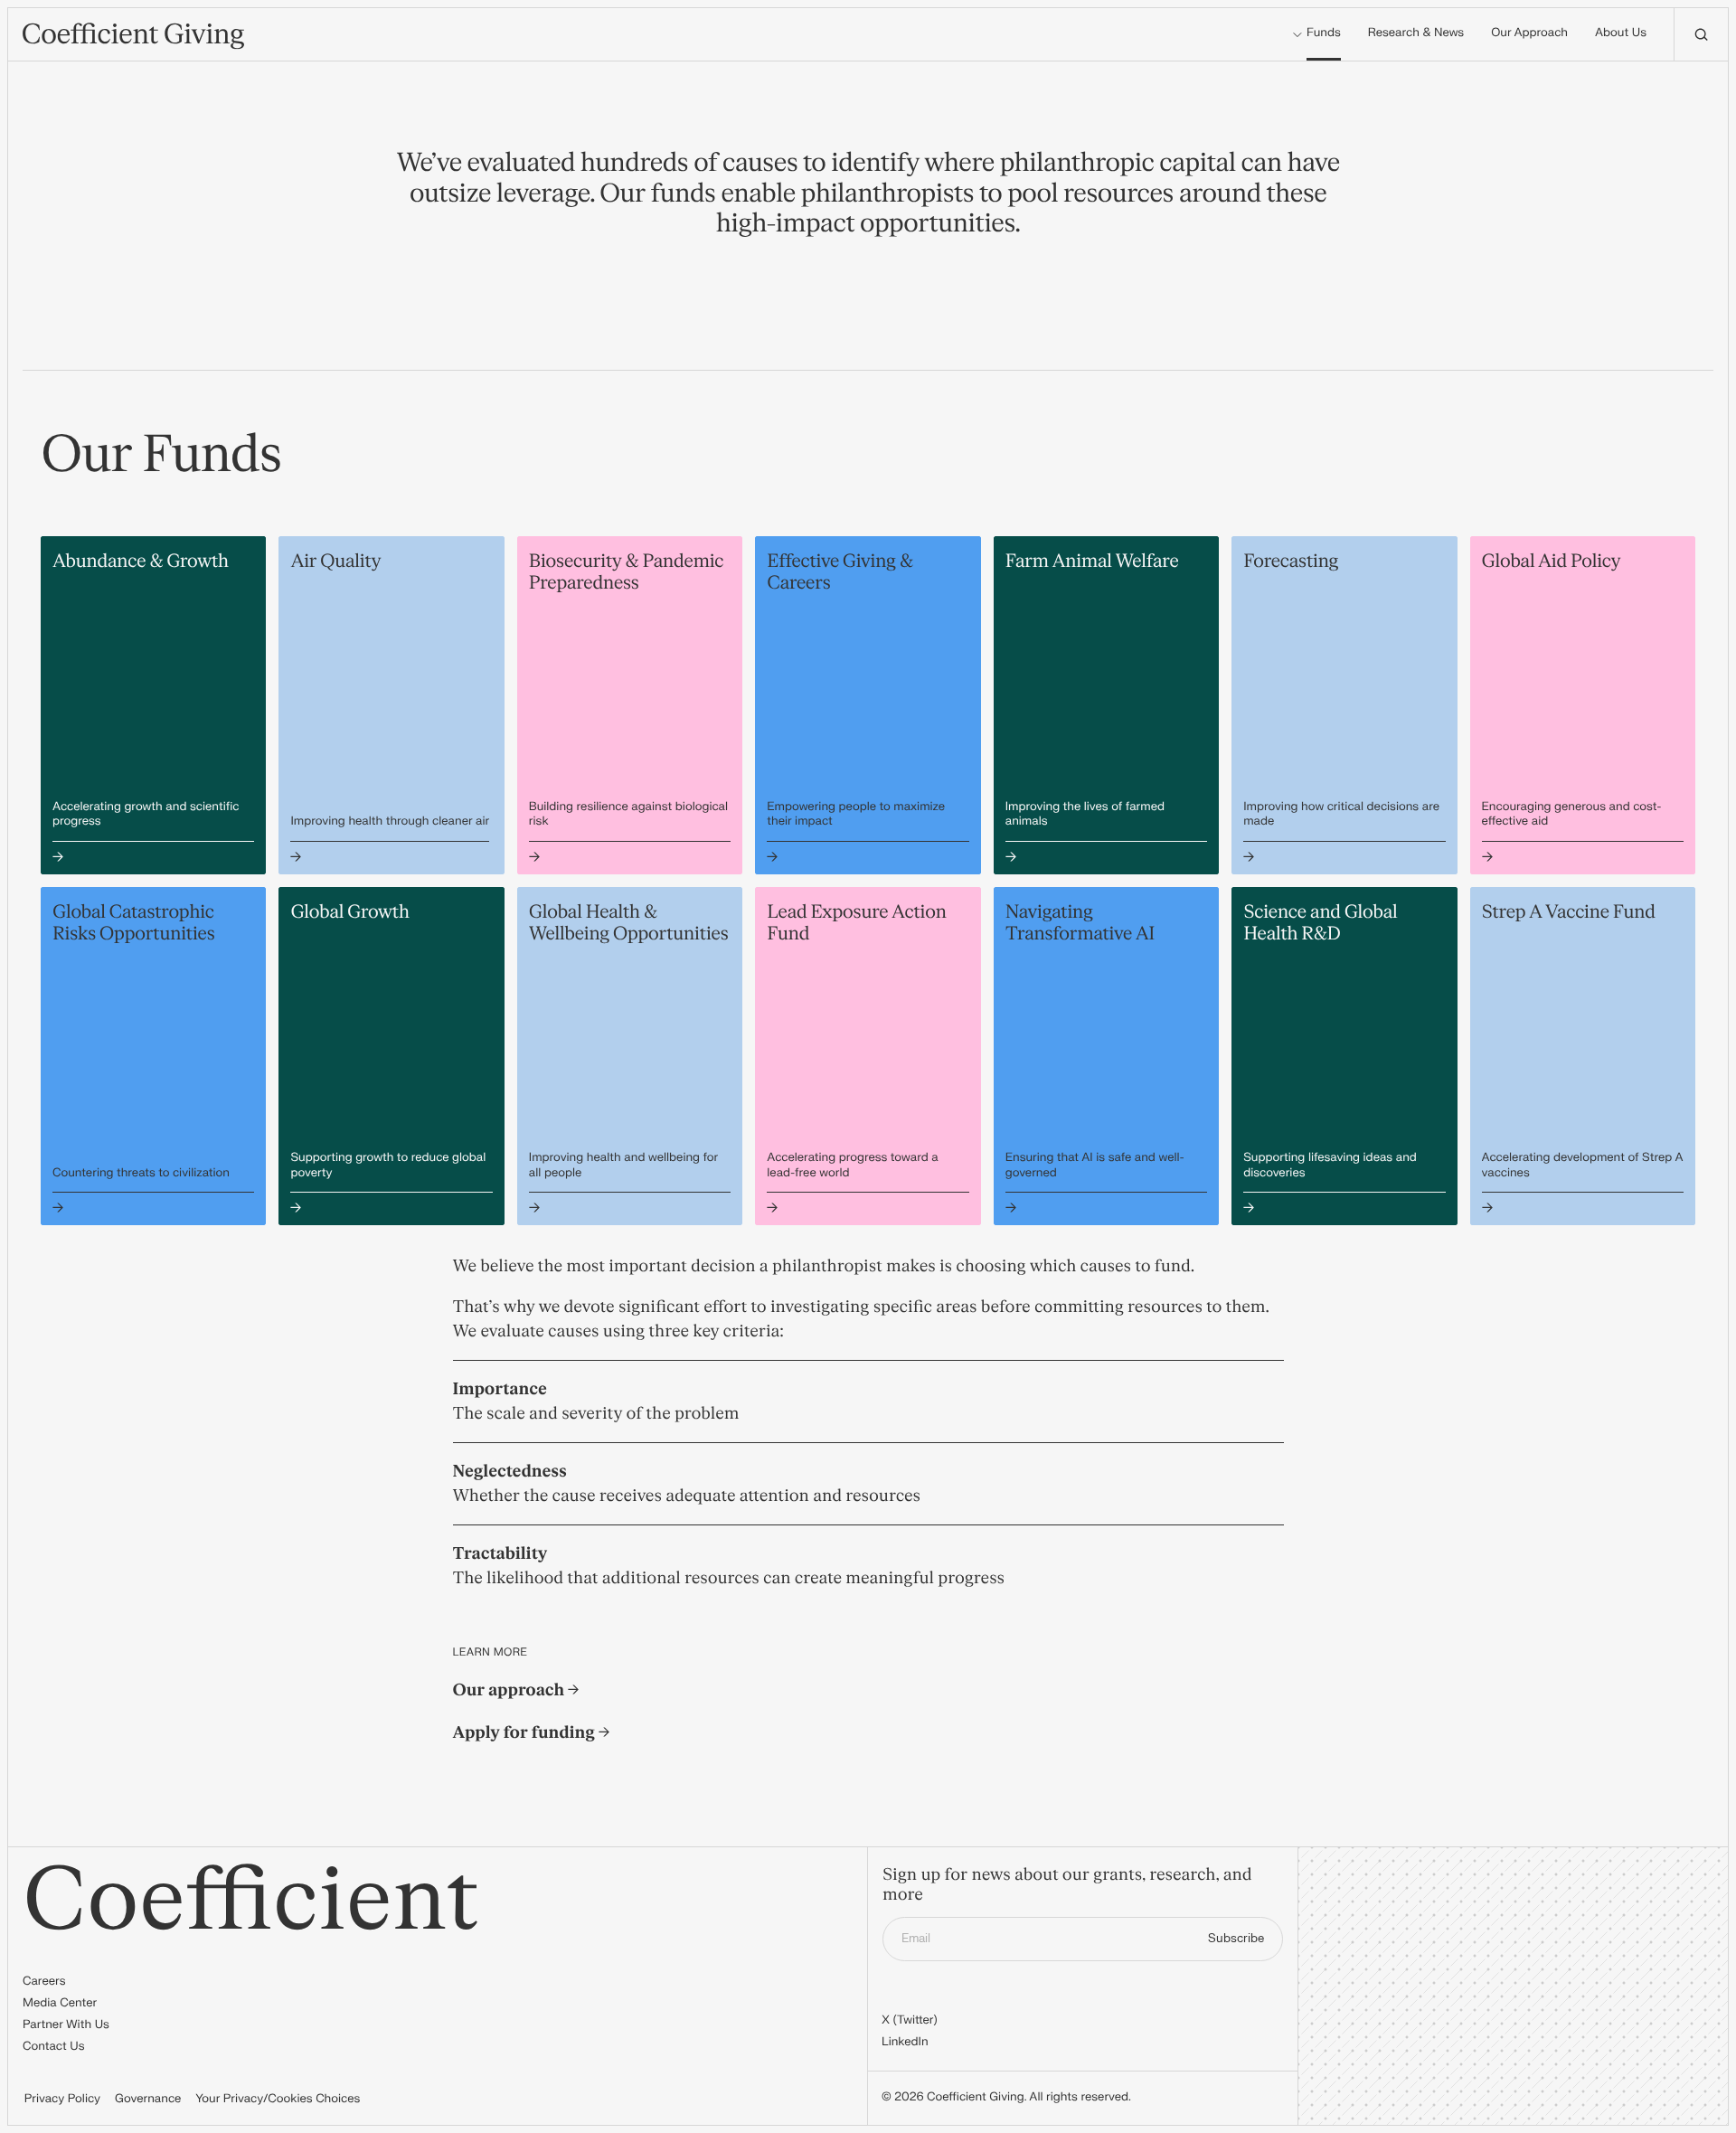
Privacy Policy (62, 2100)
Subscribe (1236, 1939)
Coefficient (251, 1901)
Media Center (60, 2004)
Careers (44, 1982)
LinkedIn (905, 2043)
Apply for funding (526, 1733)
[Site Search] (1701, 34)
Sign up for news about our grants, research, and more (1067, 1886)
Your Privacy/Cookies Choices (278, 2100)
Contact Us (54, 2047)
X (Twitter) (910, 2021)
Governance (148, 2100)
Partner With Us (66, 2025)
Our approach (511, 1690)
